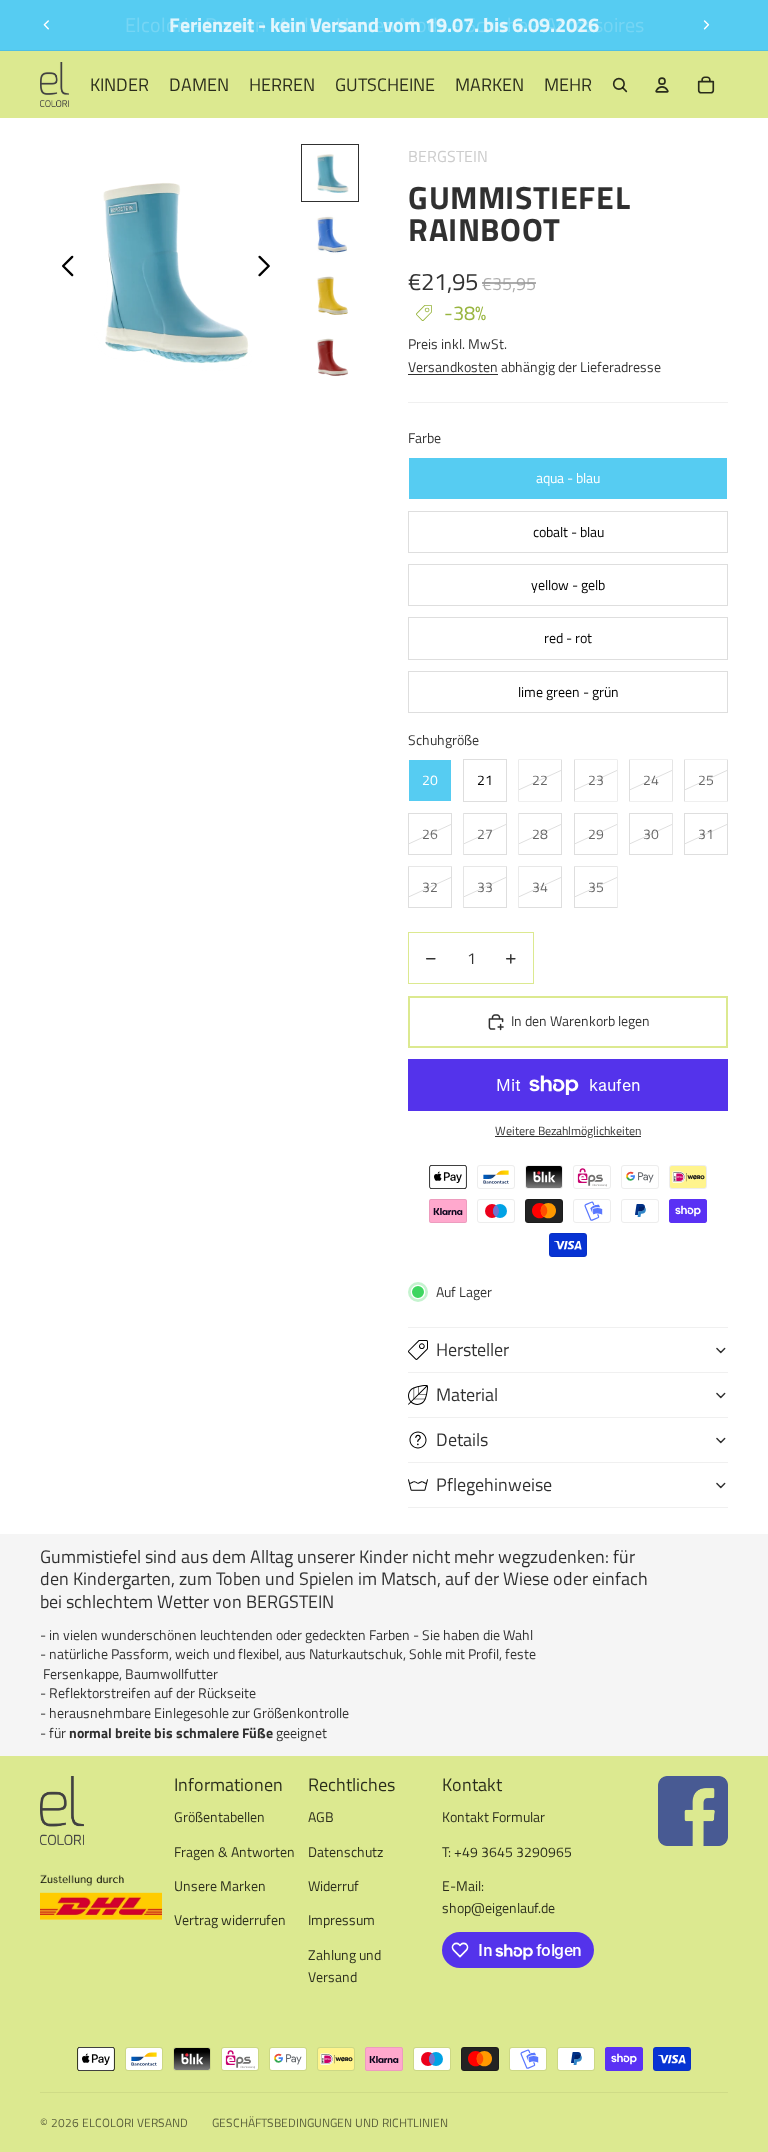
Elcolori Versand (135, 2122)
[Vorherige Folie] (47, 25)
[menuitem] (568, 84)
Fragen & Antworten (234, 1851)
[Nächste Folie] (706, 25)
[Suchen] (620, 85)
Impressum (341, 1919)
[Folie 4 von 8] (330, 359)
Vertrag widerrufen (230, 1919)
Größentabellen (219, 1816)
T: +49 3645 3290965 (507, 1851)
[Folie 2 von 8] (330, 235)
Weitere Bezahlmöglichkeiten (568, 1131)
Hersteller (472, 1349)
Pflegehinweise (494, 1484)
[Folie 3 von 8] (330, 297)
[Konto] (662, 85)
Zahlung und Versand (344, 1965)
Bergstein (448, 156)
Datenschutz (345, 1851)
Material (467, 1394)
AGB (321, 1816)
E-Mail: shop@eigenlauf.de (498, 1896)
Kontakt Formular (493, 1816)
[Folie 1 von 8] (330, 173)
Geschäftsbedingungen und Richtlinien (330, 2122)
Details (462, 1439)
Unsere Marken (220, 1885)
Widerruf (333, 1885)
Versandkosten (453, 366)
